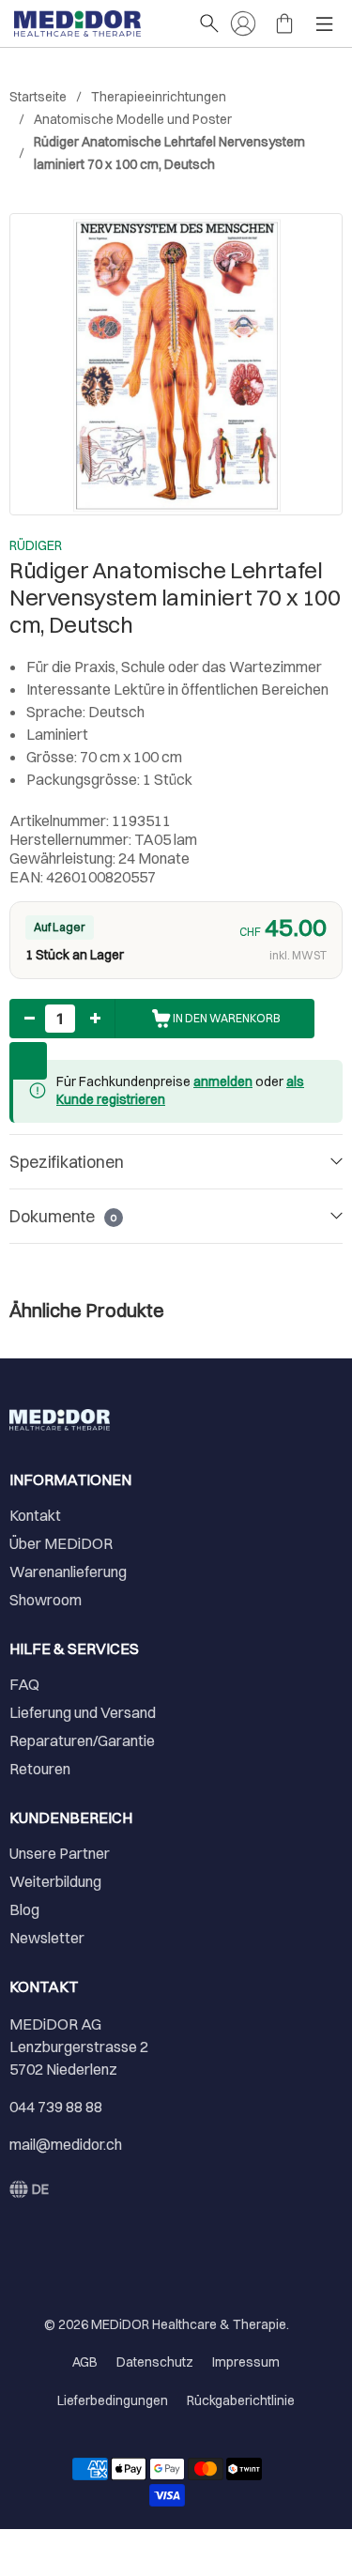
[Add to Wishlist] (28, 1061)
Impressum (246, 2362)
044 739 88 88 (56, 2107)
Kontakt (35, 1515)
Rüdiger (36, 545)
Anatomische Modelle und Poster (133, 119)
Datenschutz (155, 2362)
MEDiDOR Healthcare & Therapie (189, 2324)
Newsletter (47, 1938)
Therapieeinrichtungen (159, 97)
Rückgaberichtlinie (241, 2400)
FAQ (24, 1684)
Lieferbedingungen (113, 2400)
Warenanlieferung (68, 1572)
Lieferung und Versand (83, 1712)
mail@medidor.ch (66, 2144)
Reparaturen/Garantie (82, 1740)
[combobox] (29, 2189)
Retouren (40, 1769)
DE (40, 2189)
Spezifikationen (67, 1162)
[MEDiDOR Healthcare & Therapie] (97, 23)
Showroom (46, 1600)
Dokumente (63, 1216)
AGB (85, 2362)
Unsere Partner (60, 1853)
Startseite (38, 97)
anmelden (223, 1081)
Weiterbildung (55, 1881)
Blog (24, 1909)
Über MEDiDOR (61, 1543)
